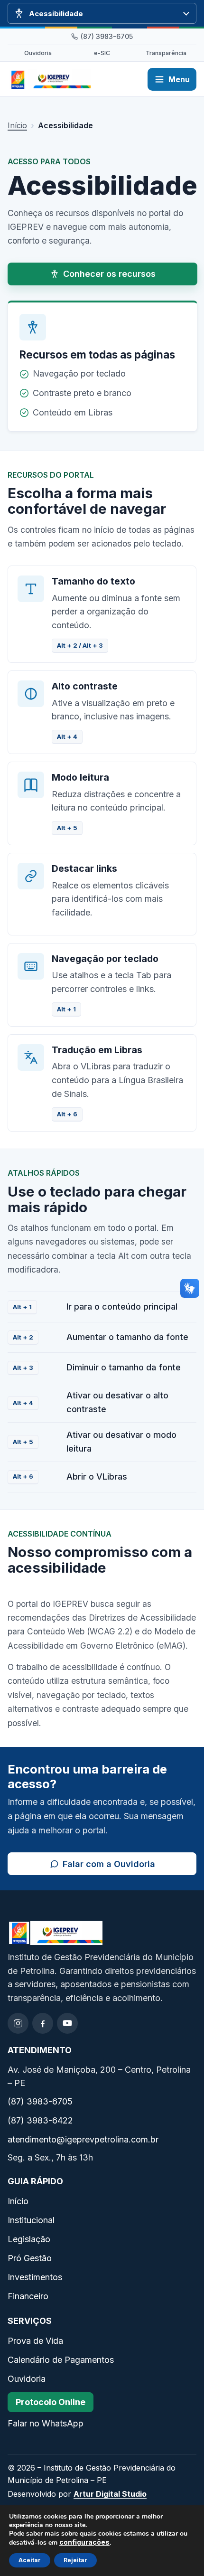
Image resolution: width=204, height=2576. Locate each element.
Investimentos (35, 2277)
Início (17, 125)
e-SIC (102, 53)
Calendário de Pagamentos (61, 2360)
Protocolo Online (51, 2402)
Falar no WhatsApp (46, 2423)
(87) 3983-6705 (107, 36)
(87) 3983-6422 (40, 2120)
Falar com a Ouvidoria (130, 1866)
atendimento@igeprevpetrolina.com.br (83, 2139)
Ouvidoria (38, 53)
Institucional (31, 2220)
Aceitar (30, 2560)
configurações (84, 2542)
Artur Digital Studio (110, 2494)
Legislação (29, 2239)
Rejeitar (75, 2560)
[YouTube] (67, 2023)
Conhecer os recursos (109, 274)
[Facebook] (43, 2023)
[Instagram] (18, 2023)
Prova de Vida (35, 2341)
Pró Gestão (30, 2258)
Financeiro (28, 2296)
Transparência (166, 53)
